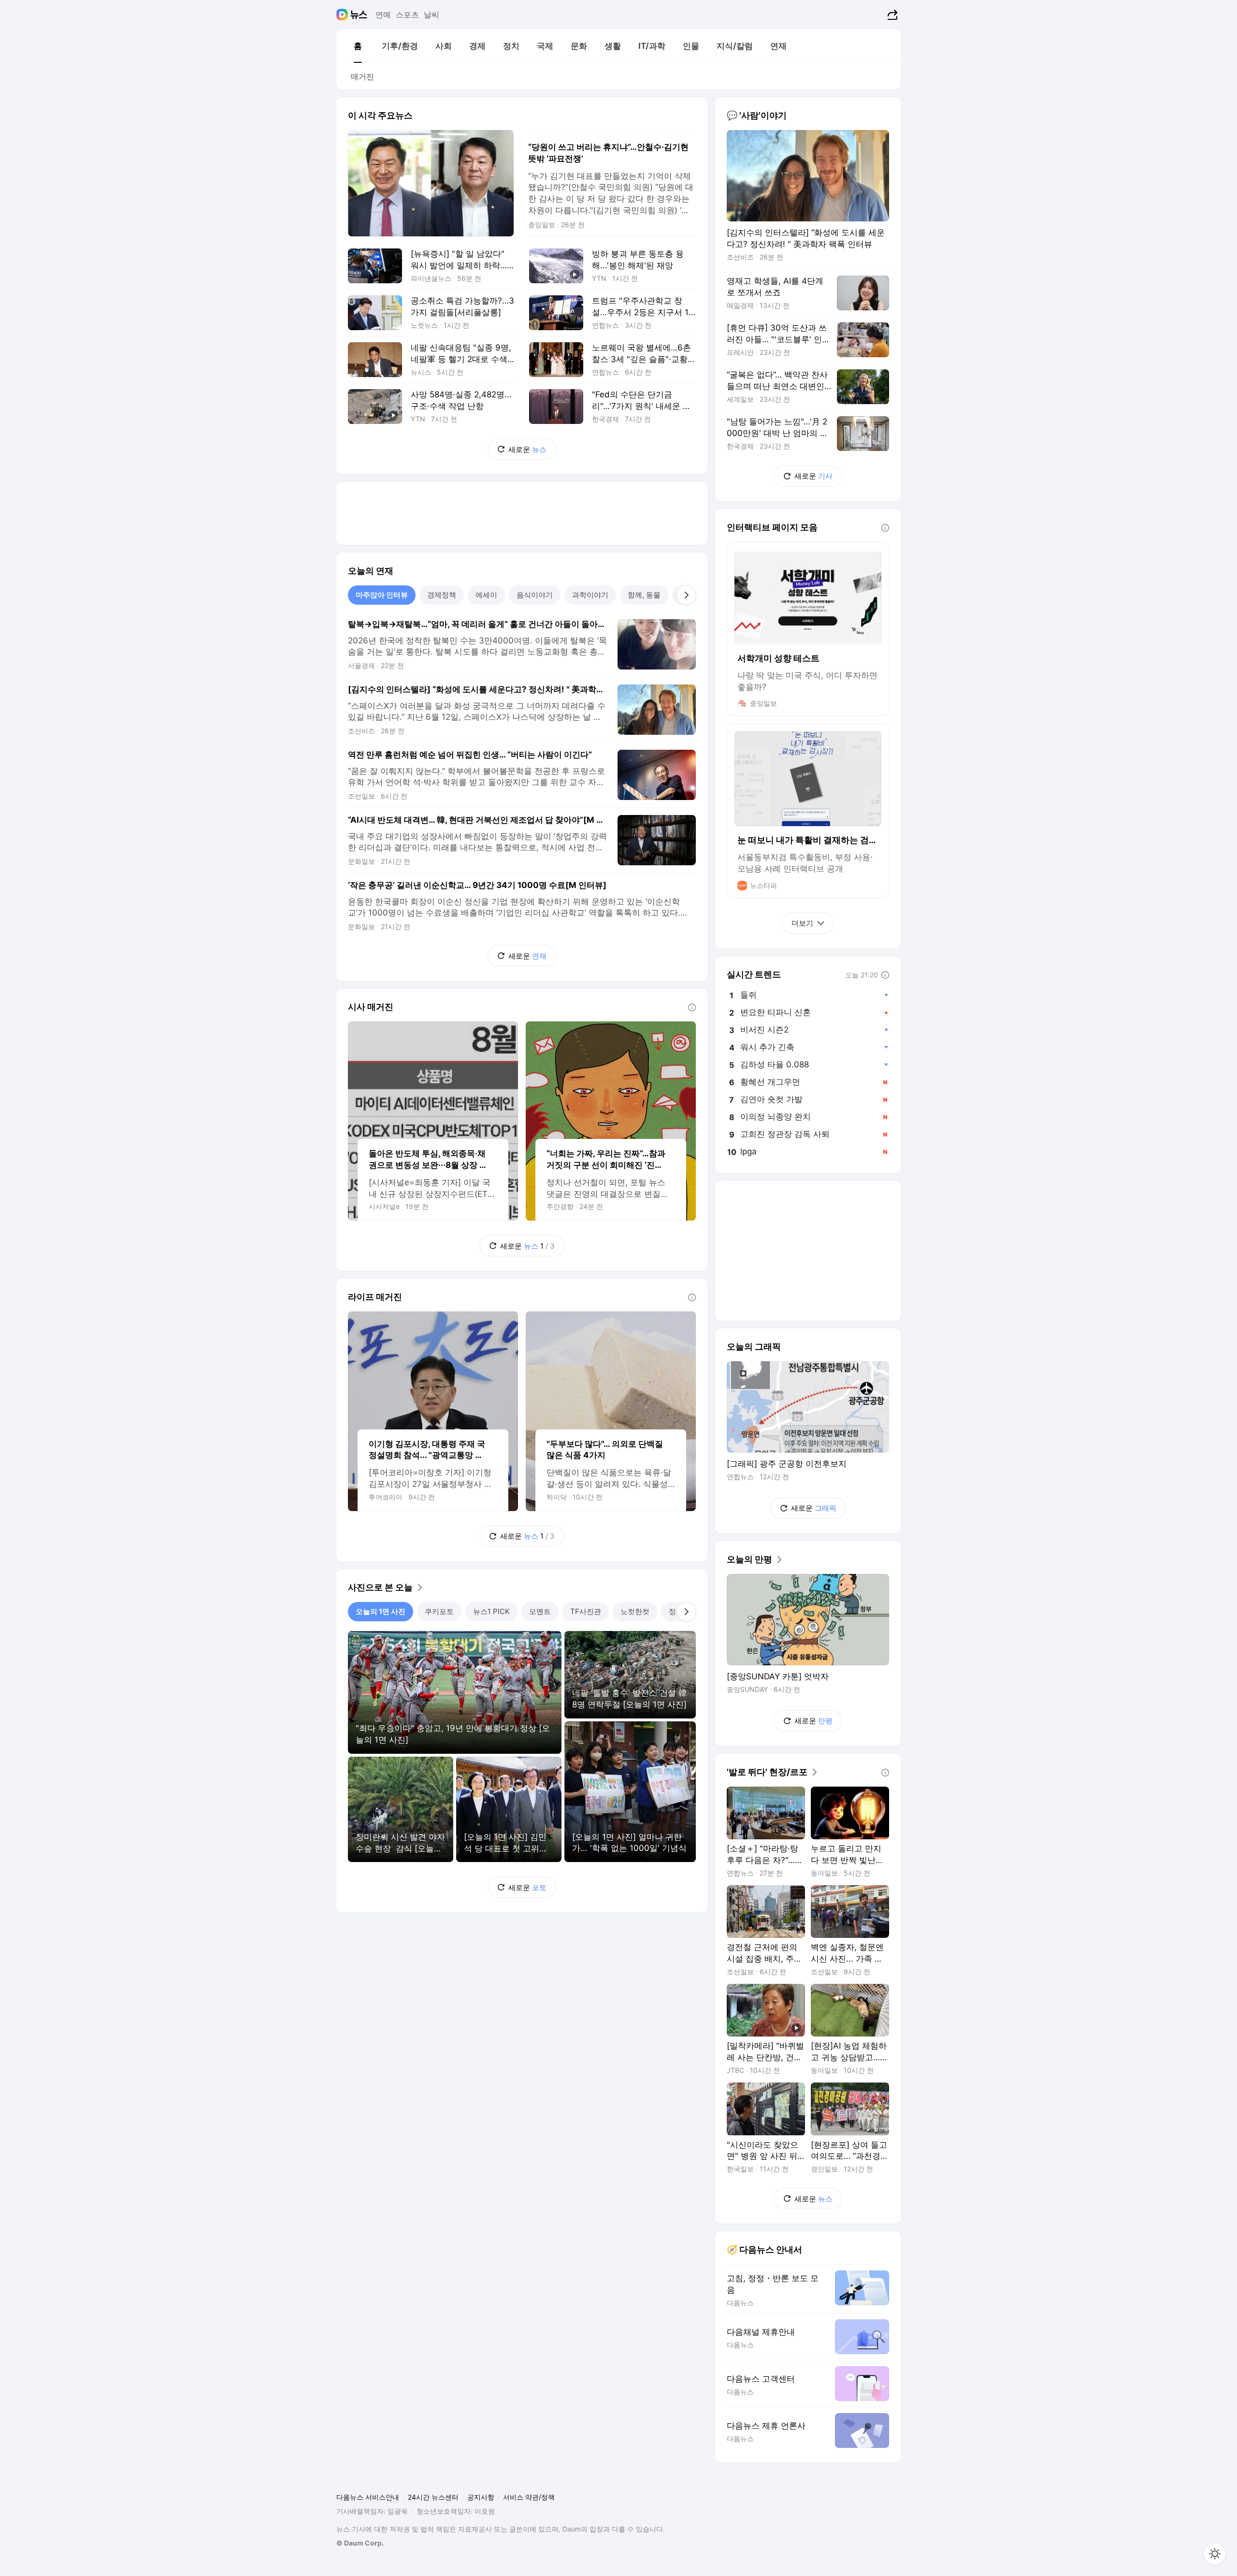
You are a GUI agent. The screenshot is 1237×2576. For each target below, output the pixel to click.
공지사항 (481, 2497)
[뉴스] (359, 15)
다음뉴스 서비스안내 (368, 2497)
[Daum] (343, 15)
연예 (383, 15)
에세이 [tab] (486, 595)
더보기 (802, 923)
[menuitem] (358, 46)
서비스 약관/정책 (529, 2497)
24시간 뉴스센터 (433, 2497)
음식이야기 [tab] (535, 595)
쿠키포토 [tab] (439, 1611)
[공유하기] (891, 15)
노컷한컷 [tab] (635, 1611)
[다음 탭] (686, 595)
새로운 (527, 449)
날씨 (432, 15)
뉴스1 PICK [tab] (491, 1611)
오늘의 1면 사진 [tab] (381, 1611)
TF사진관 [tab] (586, 1611)
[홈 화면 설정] (1215, 2554)
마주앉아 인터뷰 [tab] (382, 595)
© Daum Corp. (360, 2543)
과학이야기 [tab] (590, 595)
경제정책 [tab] (442, 595)
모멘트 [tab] (540, 1611)
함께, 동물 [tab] (644, 595)
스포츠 (407, 15)
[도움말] (692, 1007)
